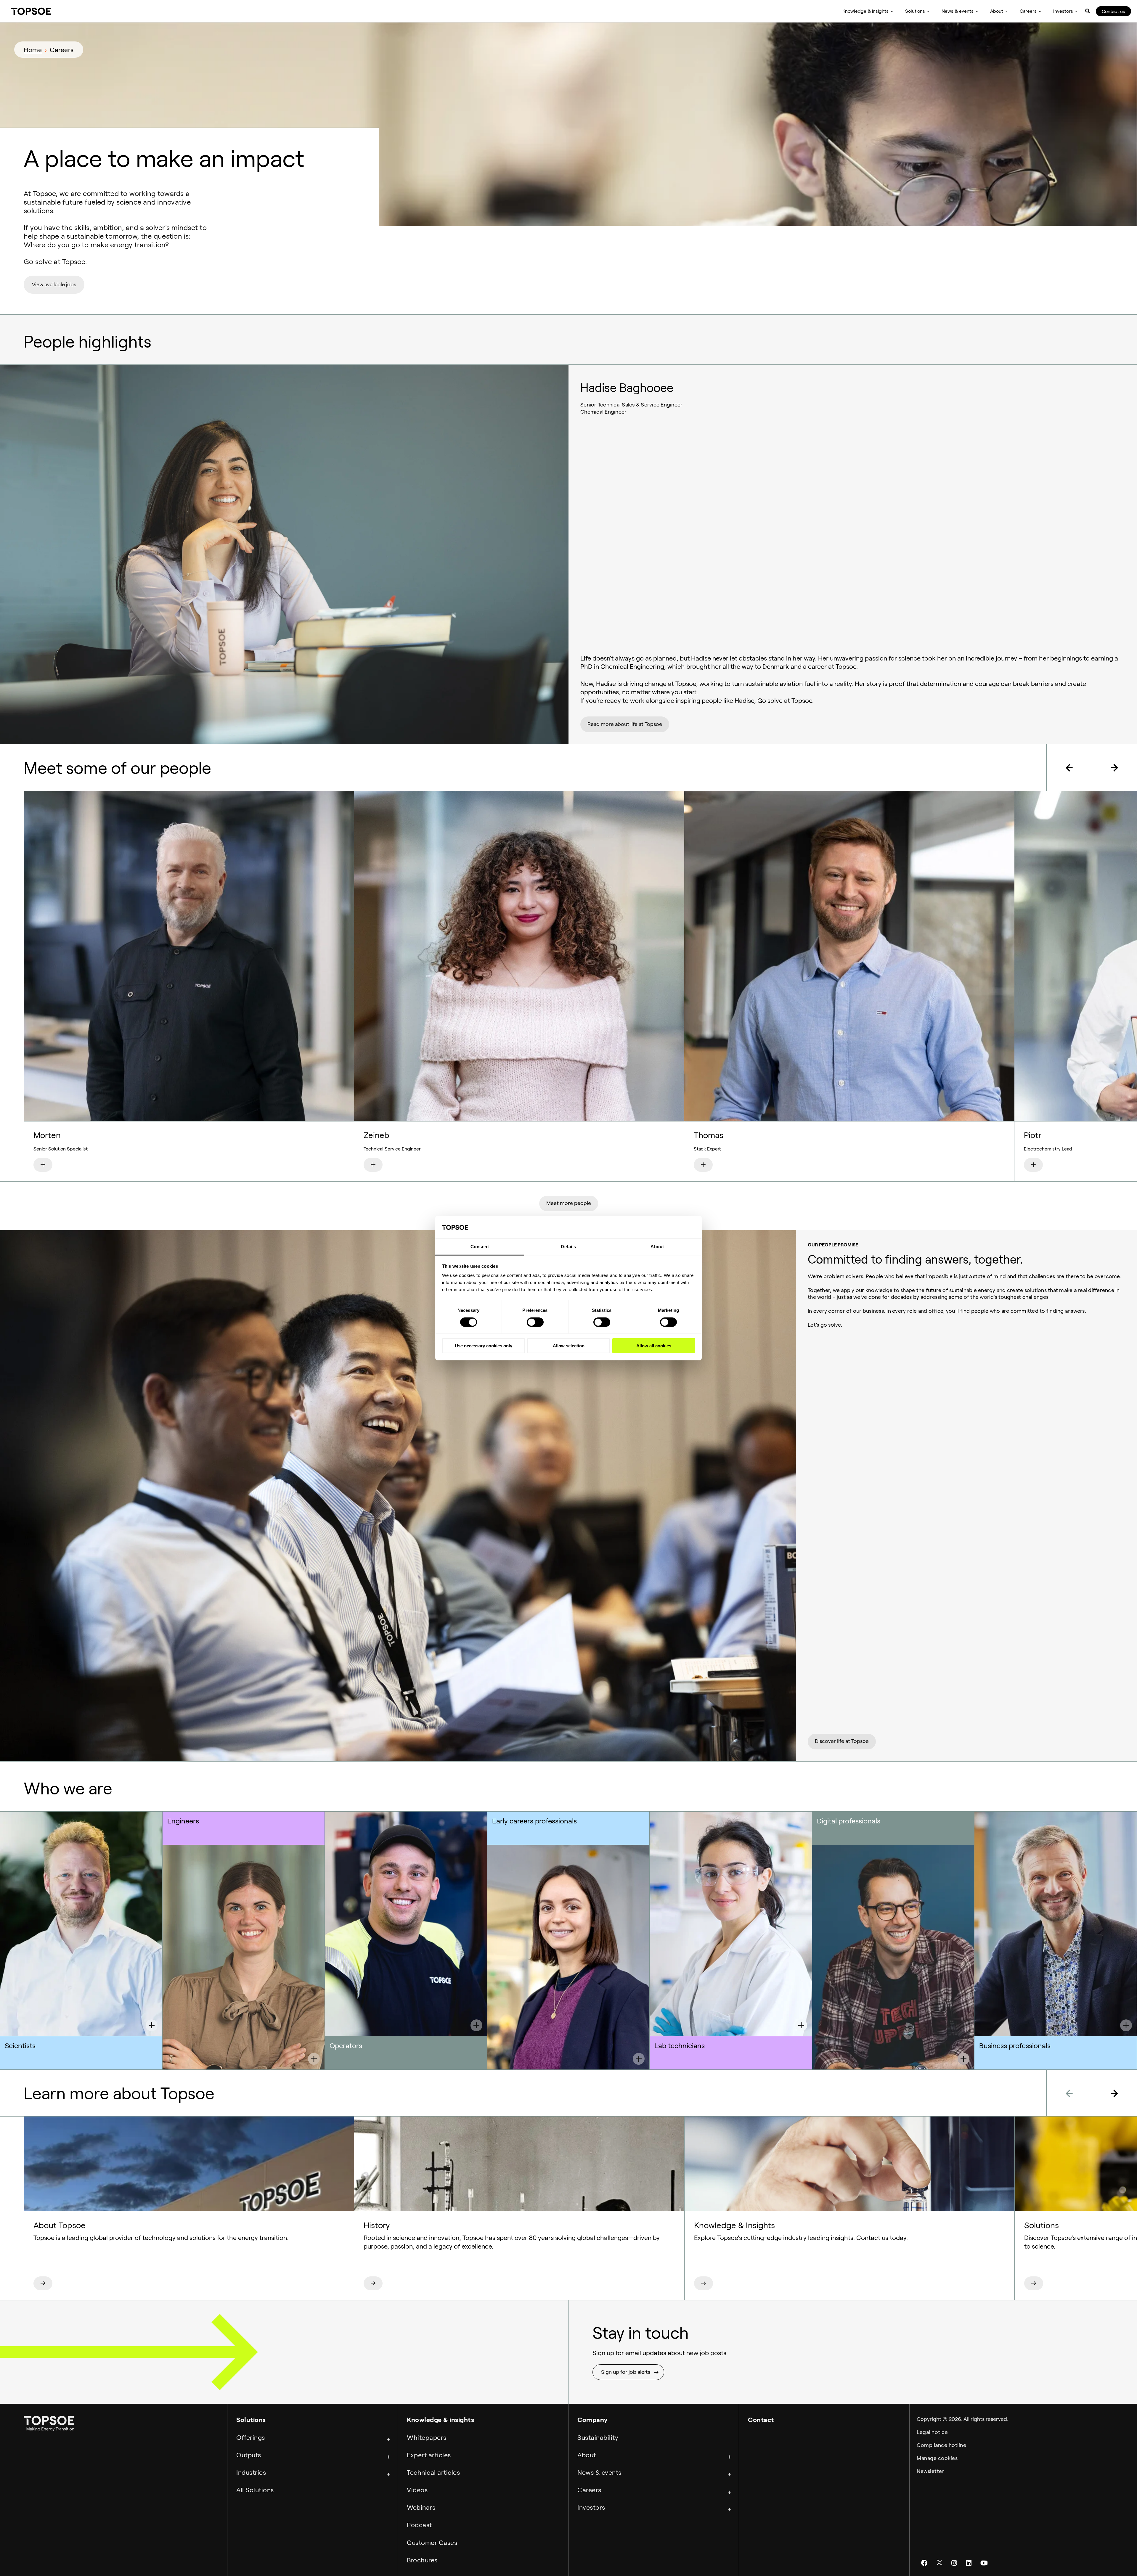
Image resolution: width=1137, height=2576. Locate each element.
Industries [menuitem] (251, 2472)
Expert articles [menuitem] (429, 2455)
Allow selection (569, 1346)
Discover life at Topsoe (842, 1741)
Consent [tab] (480, 1247)
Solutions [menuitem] (915, 11)
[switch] (535, 1322)
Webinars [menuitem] (421, 2507)
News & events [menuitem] (958, 11)
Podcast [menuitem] (419, 2525)
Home (33, 50)
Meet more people (569, 1203)
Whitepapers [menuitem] (427, 2437)
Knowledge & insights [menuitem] (865, 11)
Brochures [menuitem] (422, 2560)
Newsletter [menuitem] (930, 2471)
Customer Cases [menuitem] (432, 2543)
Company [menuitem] (592, 2420)
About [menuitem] (997, 11)
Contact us (1113, 11)
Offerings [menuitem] (251, 2437)
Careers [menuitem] (1028, 11)
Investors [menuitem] (1063, 11)
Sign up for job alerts (626, 2372)
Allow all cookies (654, 1346)
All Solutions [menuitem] (255, 2490)
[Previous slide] (1069, 768)
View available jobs (54, 285)
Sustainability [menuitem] (598, 2437)
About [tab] (657, 1247)
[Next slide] (1114, 768)
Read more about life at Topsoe (625, 724)
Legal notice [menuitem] (932, 2432)
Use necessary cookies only (484, 1346)
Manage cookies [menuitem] (937, 2458)
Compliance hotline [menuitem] (941, 2445)
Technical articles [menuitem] (433, 2472)
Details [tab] (568, 1247)
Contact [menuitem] (761, 2420)
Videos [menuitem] (417, 2490)
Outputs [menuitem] (249, 2455)
